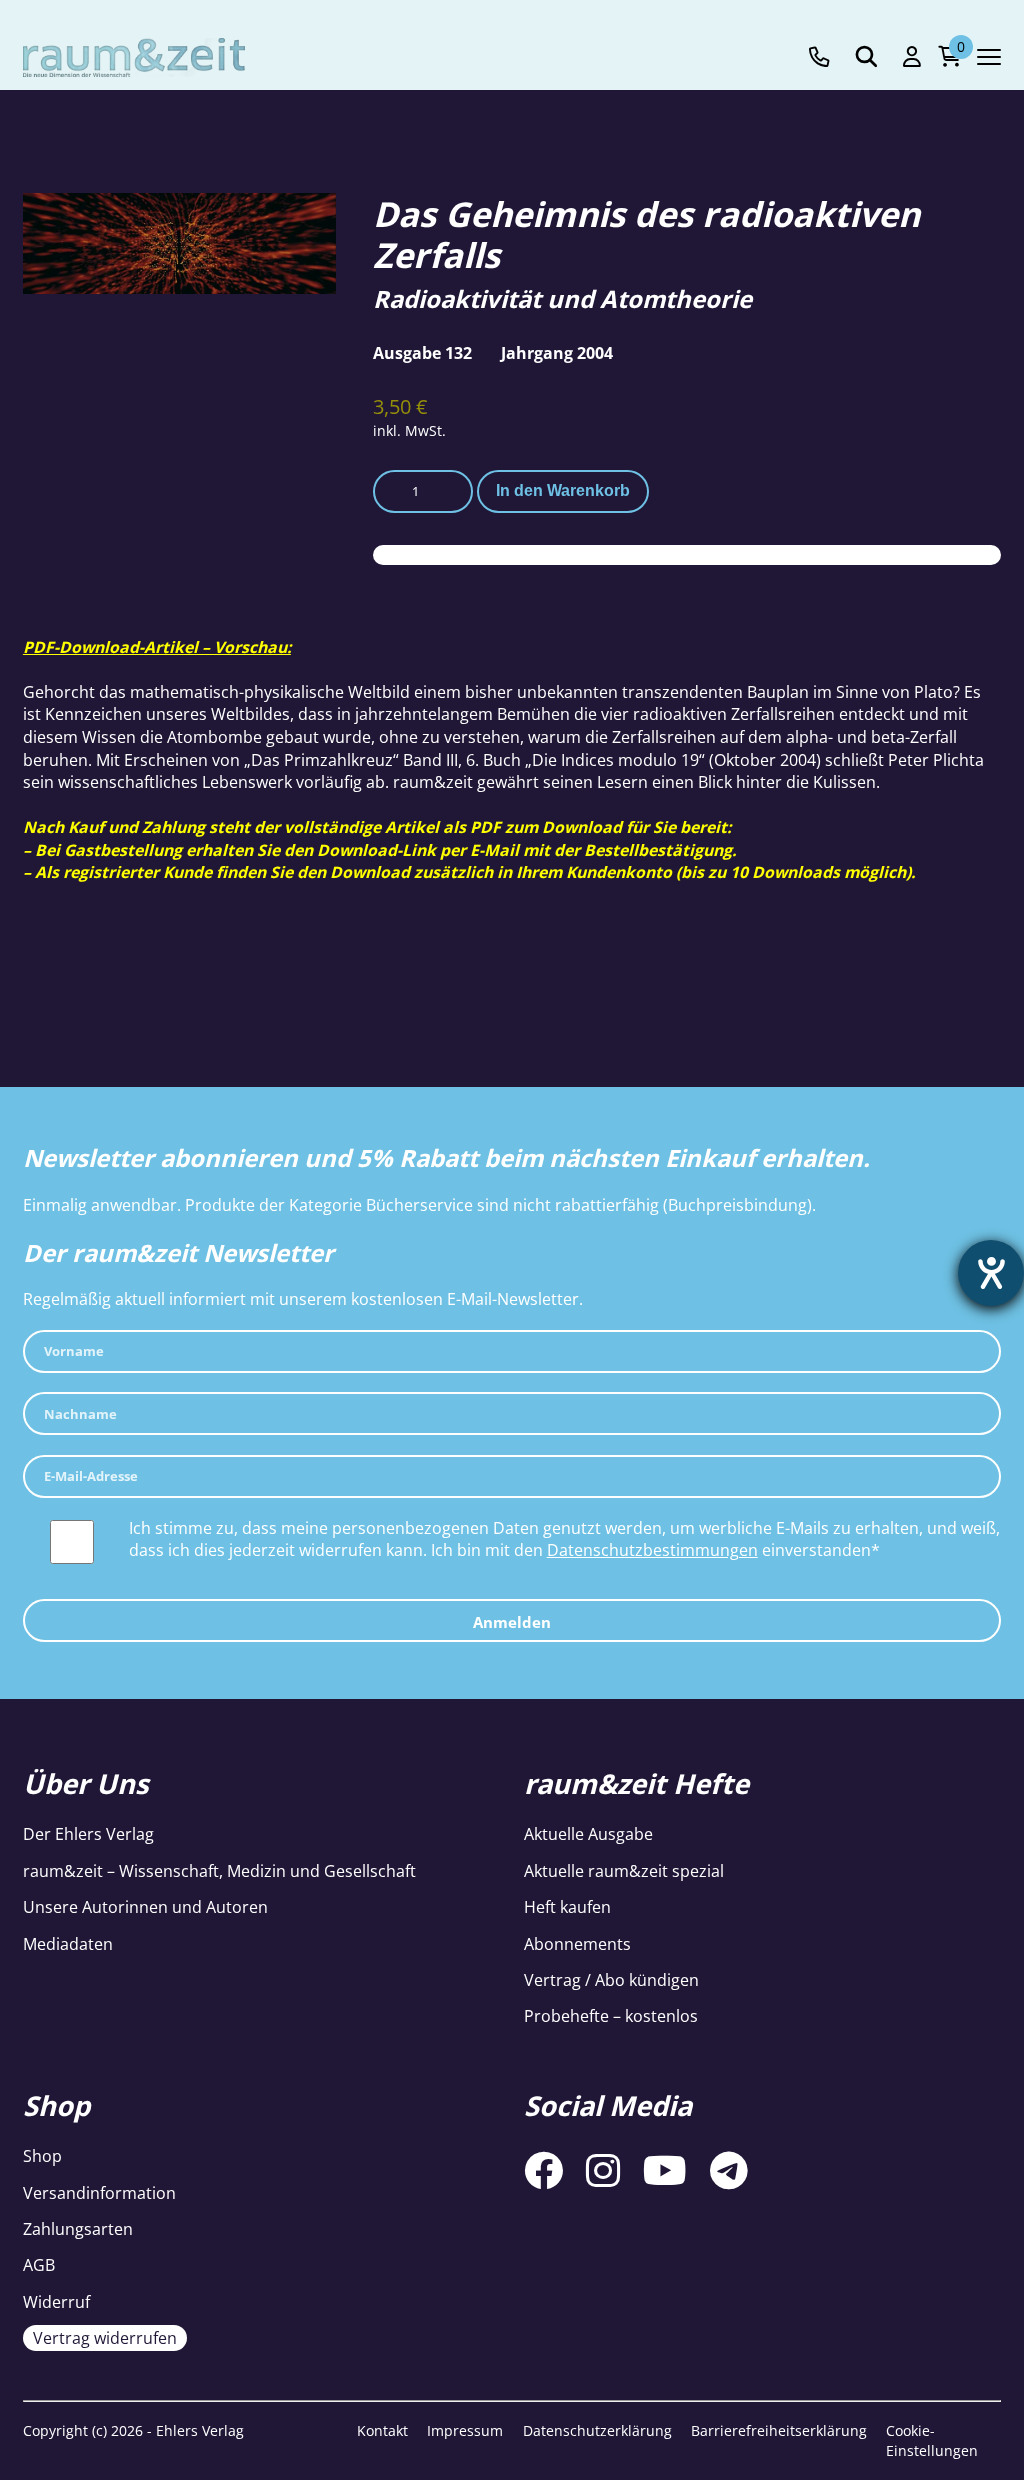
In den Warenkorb (563, 490)
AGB (39, 2265)
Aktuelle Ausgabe (588, 1834)
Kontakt (382, 2430)
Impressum (465, 2430)
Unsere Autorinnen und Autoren (145, 1907)
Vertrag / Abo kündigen (611, 1980)
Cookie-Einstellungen (932, 2440)
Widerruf (56, 2302)
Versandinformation (99, 2193)
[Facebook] (543, 2170)
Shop (42, 2156)
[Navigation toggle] (989, 57)
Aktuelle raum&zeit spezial (624, 1871)
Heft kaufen (567, 1907)
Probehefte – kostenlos (611, 2016)
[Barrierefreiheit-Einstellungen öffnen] (991, 1273)
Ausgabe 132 (422, 353)
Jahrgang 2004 (557, 353)
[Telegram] (729, 2170)
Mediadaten (68, 1944)
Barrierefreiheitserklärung (779, 2430)
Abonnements (577, 1944)
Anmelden (512, 1622)
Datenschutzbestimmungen (652, 1550)
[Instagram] (603, 2170)
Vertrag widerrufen (105, 2338)
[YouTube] (665, 2170)
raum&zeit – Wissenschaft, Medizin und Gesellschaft (219, 1871)
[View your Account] (912, 57)
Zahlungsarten (78, 2229)
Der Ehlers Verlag (88, 1834)
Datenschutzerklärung (597, 2430)
